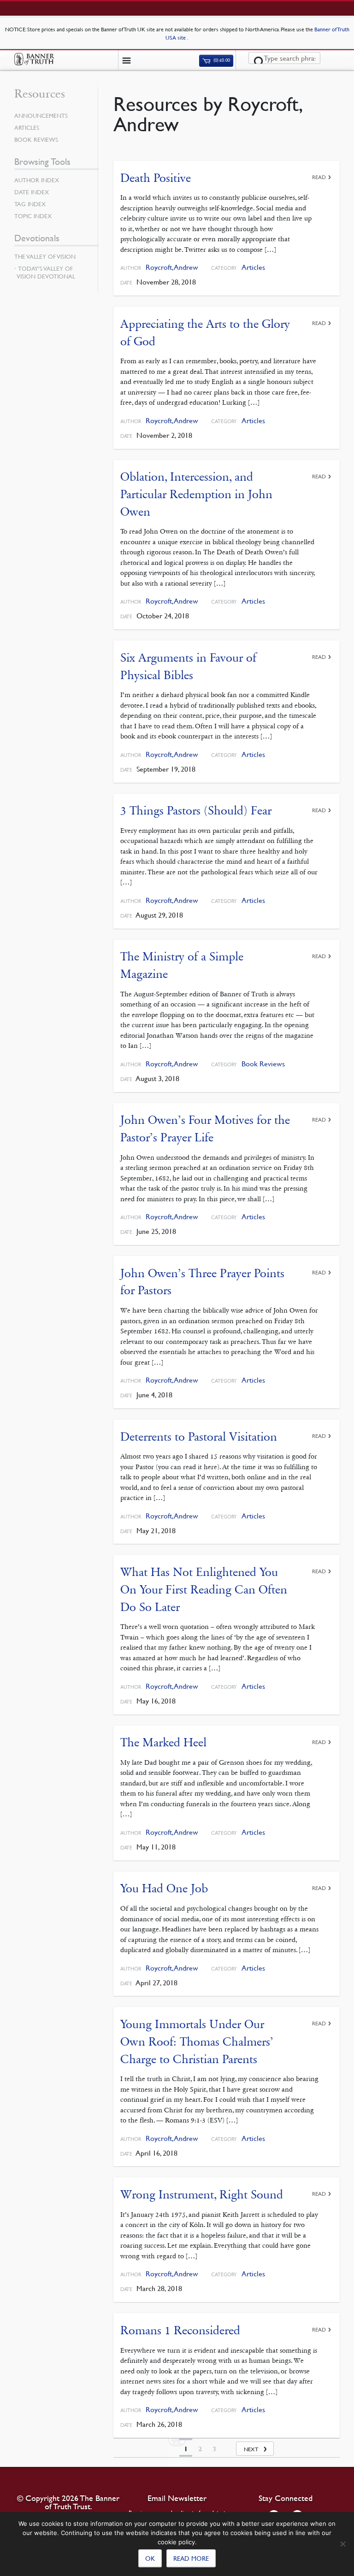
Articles (253, 267)
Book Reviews (263, 1064)
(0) (221, 61)
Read (319, 177)
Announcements (41, 116)
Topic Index (33, 216)
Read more (191, 2558)
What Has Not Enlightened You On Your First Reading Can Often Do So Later (204, 1589)
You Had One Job (164, 1888)
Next (251, 2449)
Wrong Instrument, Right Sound (202, 2195)
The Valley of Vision (45, 256)
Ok (150, 2558)
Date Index (32, 192)
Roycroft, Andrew (172, 267)
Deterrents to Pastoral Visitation (199, 1437)
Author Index (37, 180)
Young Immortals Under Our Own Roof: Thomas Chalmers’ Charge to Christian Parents (197, 2041)
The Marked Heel (163, 1742)
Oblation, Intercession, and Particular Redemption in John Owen (196, 494)
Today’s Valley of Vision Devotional (46, 272)
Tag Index (30, 204)
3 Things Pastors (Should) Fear (196, 811)
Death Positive (156, 178)
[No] (342, 2544)
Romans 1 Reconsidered (180, 2330)
